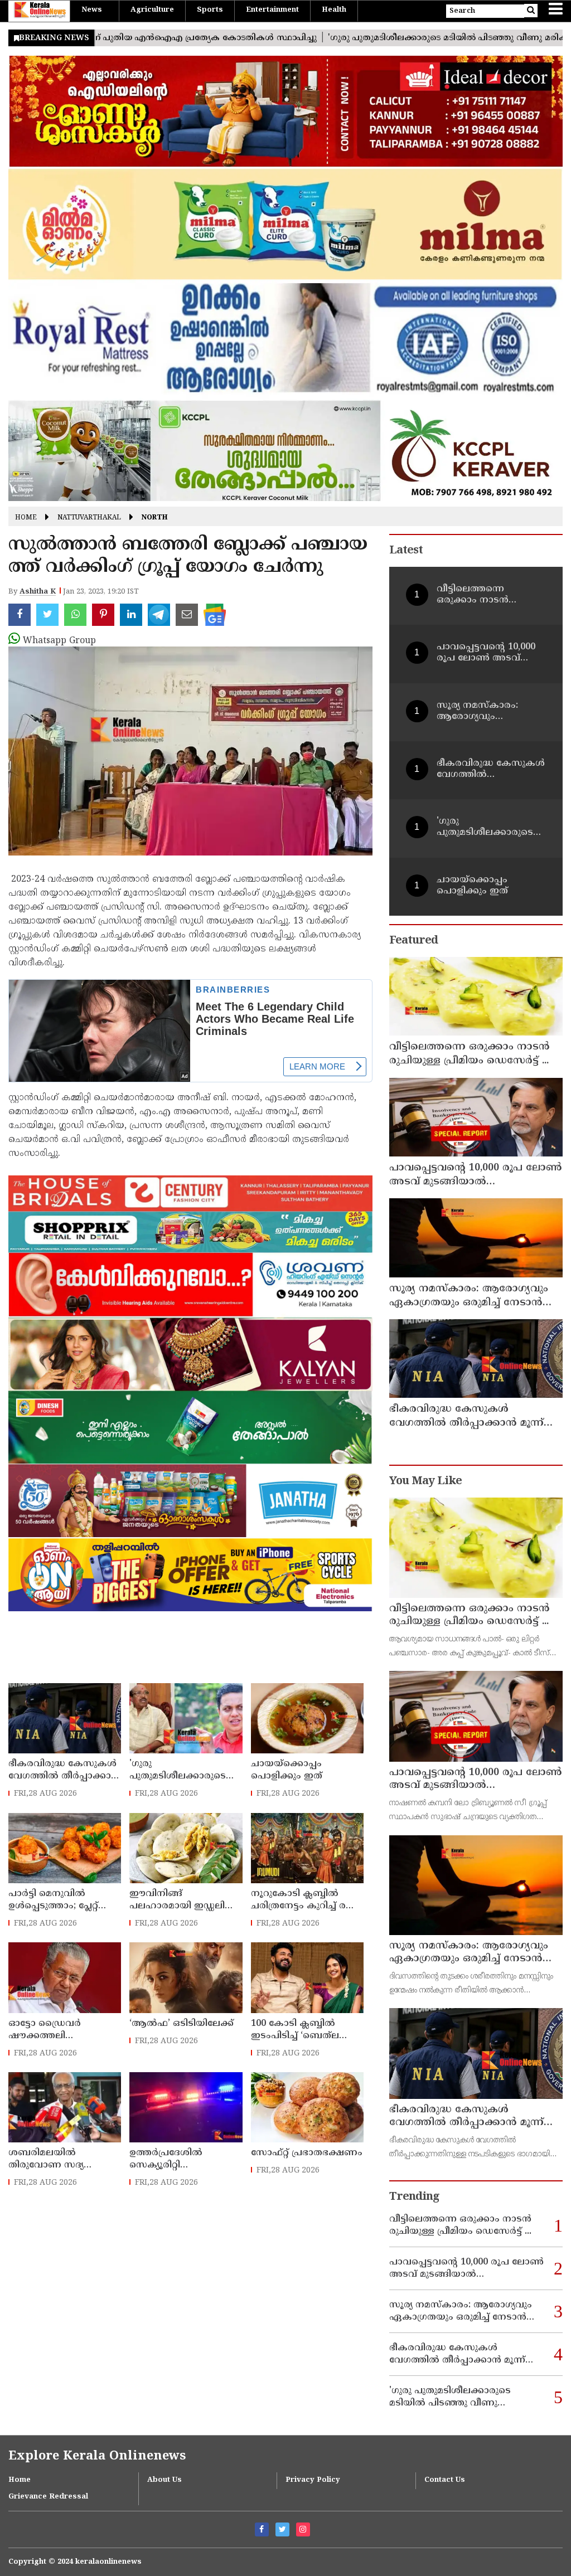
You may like (425, 1482)
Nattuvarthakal (89, 518)
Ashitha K (38, 592)
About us (164, 2480)
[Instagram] (303, 2529)
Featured (413, 941)
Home (26, 518)
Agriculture (152, 10)
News (92, 10)
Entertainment (272, 10)
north (155, 518)
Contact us (445, 2480)
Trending (414, 2197)
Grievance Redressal (48, 2497)
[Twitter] (282, 2529)
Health (334, 10)
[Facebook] (262, 2529)
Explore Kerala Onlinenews (97, 2456)
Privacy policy (313, 2480)
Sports (210, 10)
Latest (406, 551)
